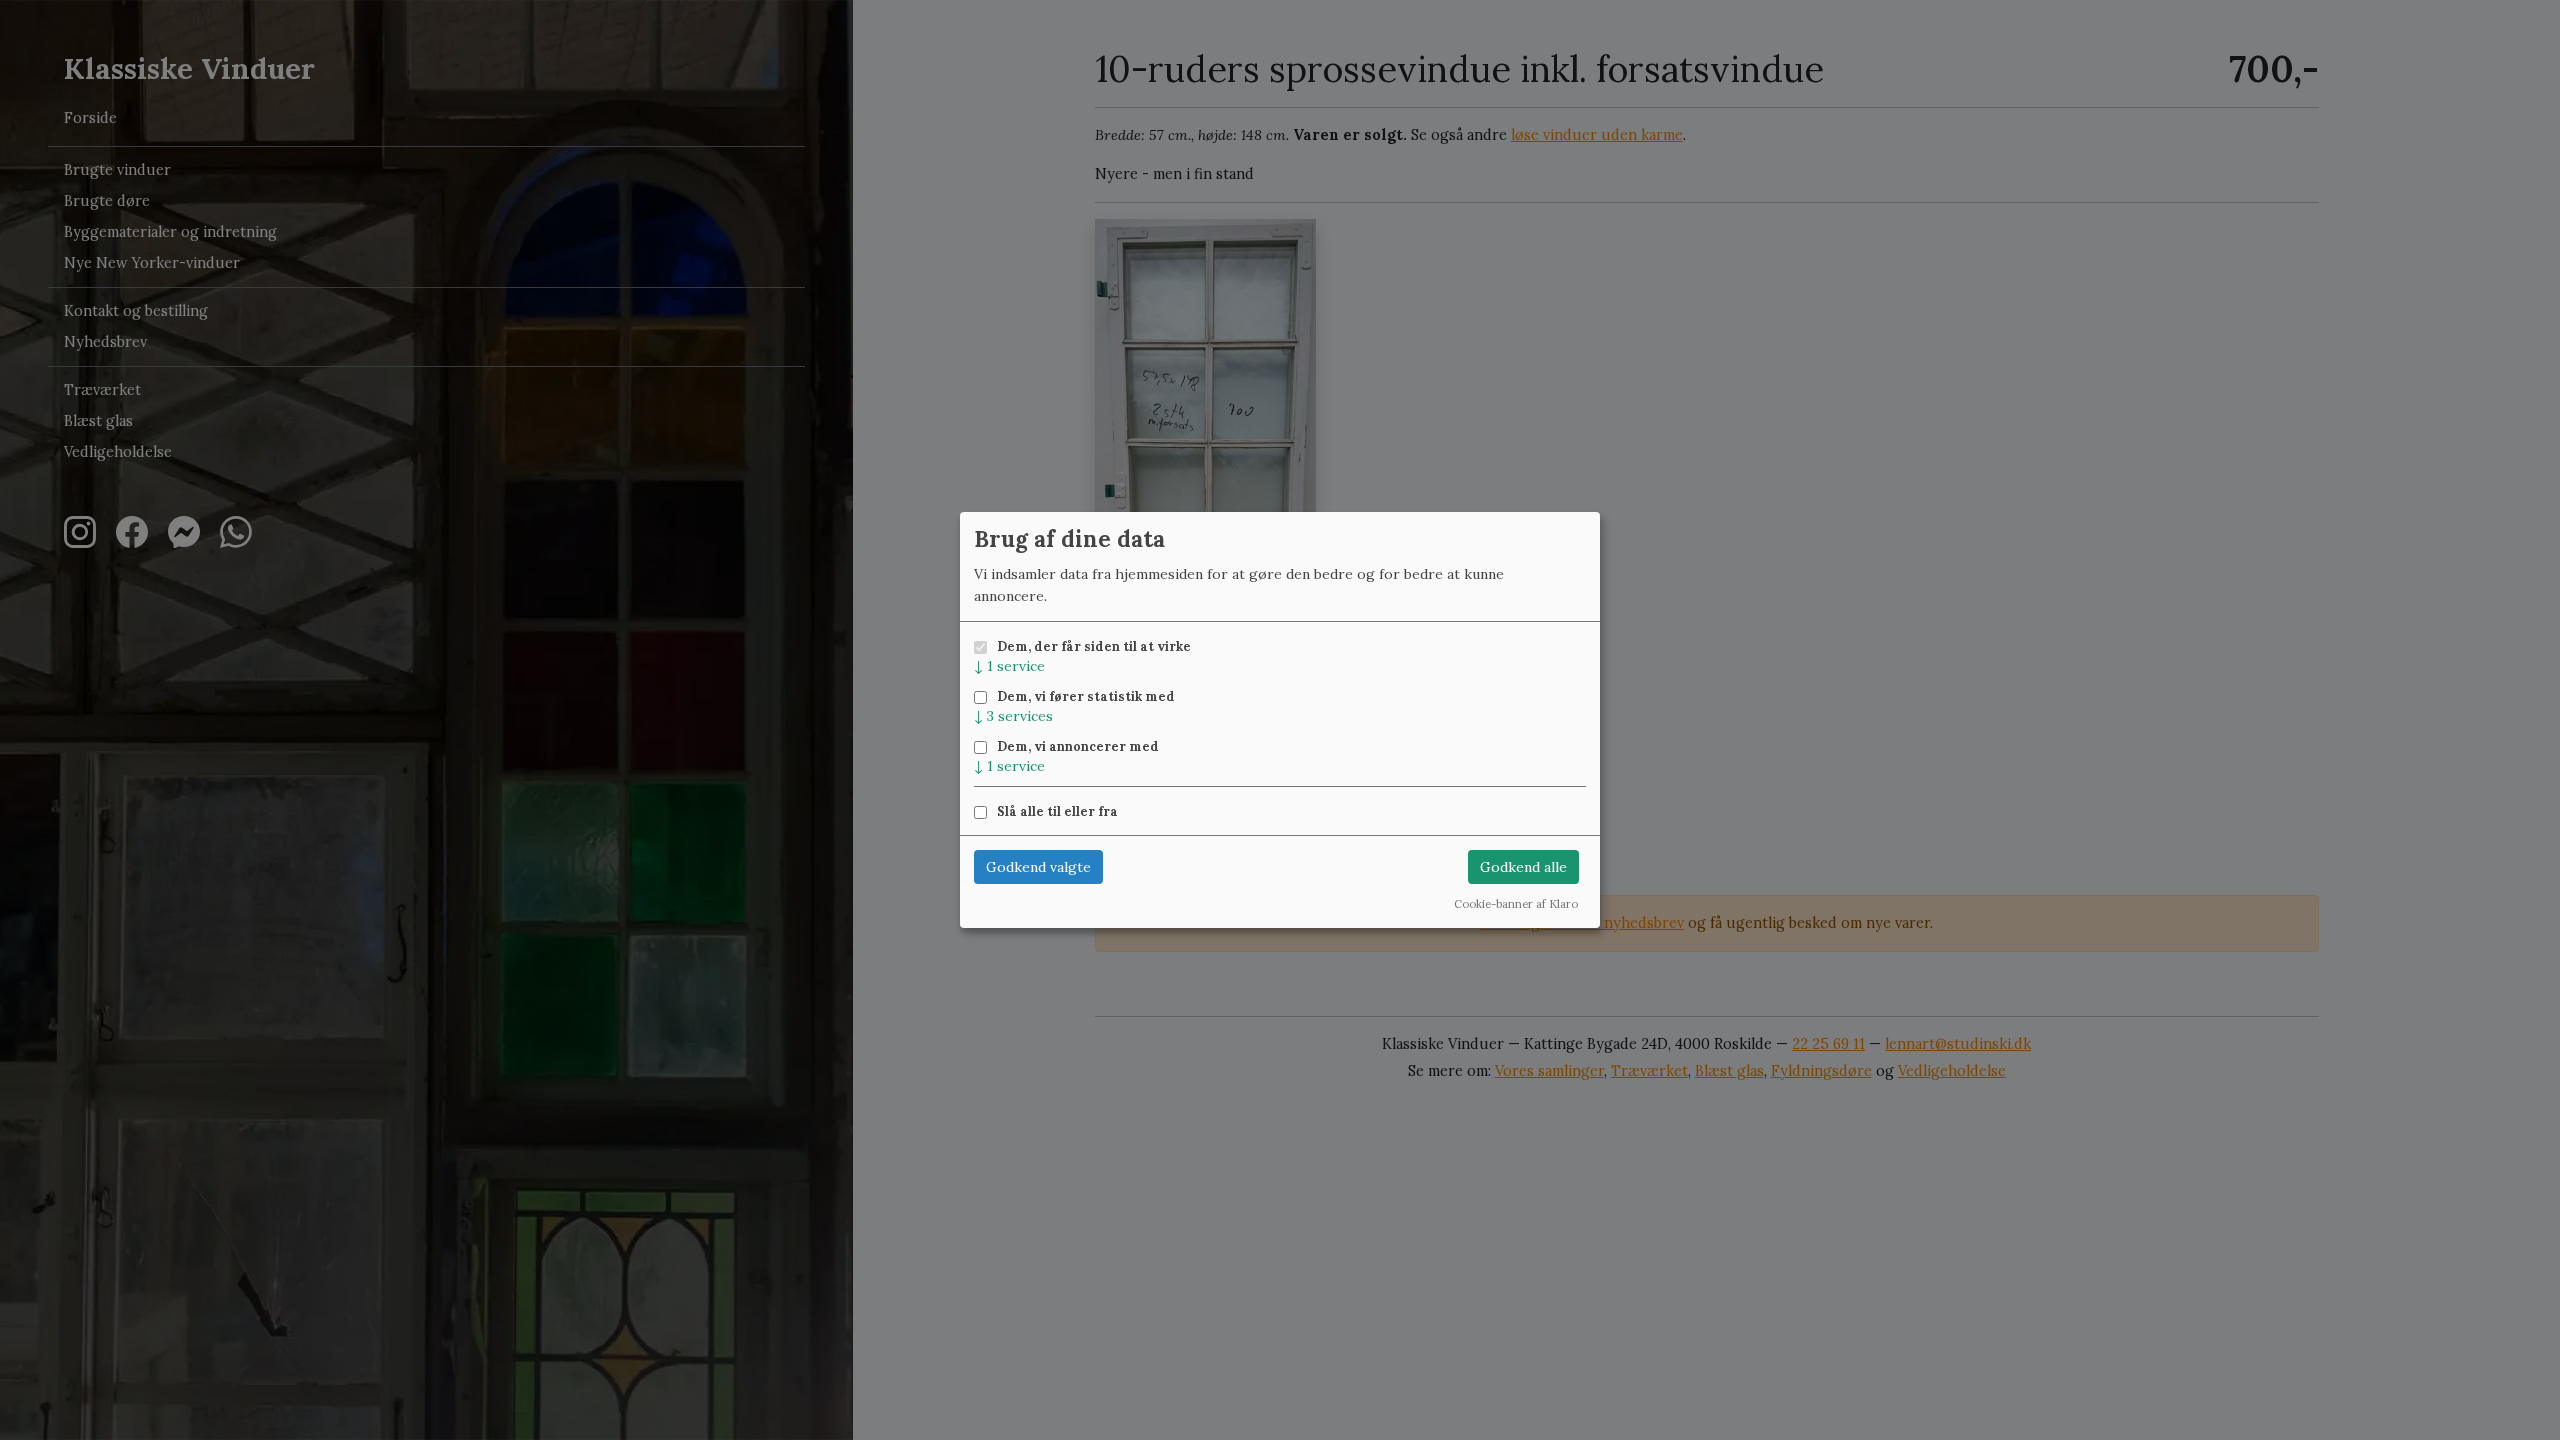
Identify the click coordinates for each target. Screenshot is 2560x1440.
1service (1009, 666)
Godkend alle (1523, 867)
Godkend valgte (1038, 867)
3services (1013, 716)
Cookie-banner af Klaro (1516, 904)
